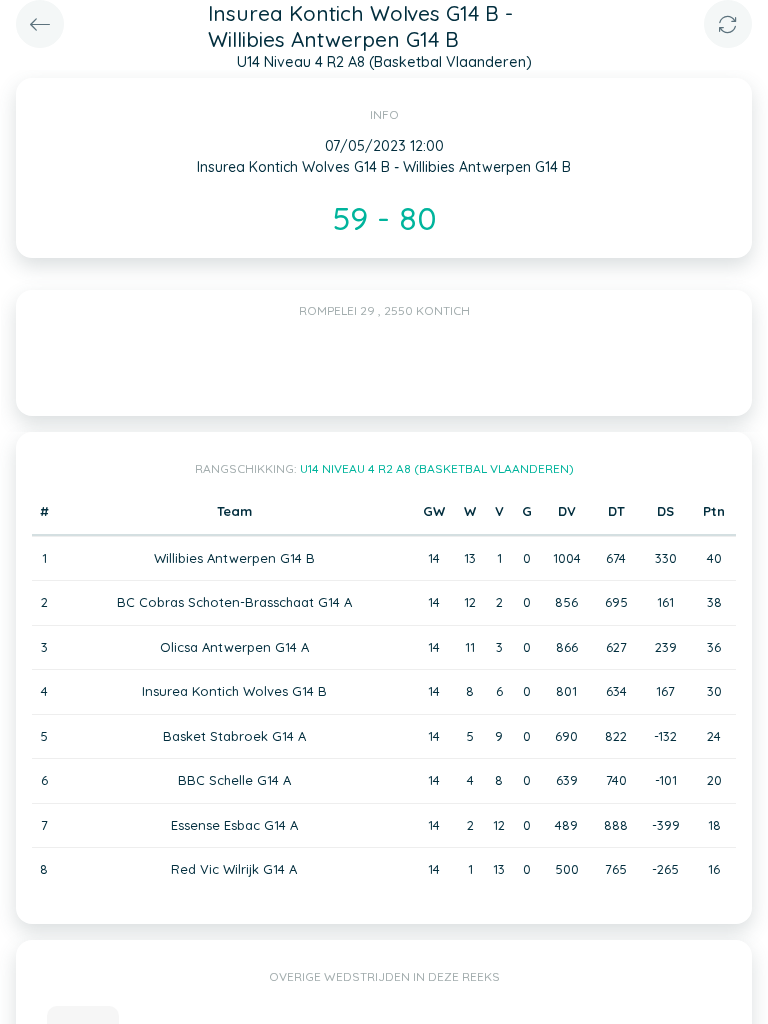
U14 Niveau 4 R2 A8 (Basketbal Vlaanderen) (437, 468)
